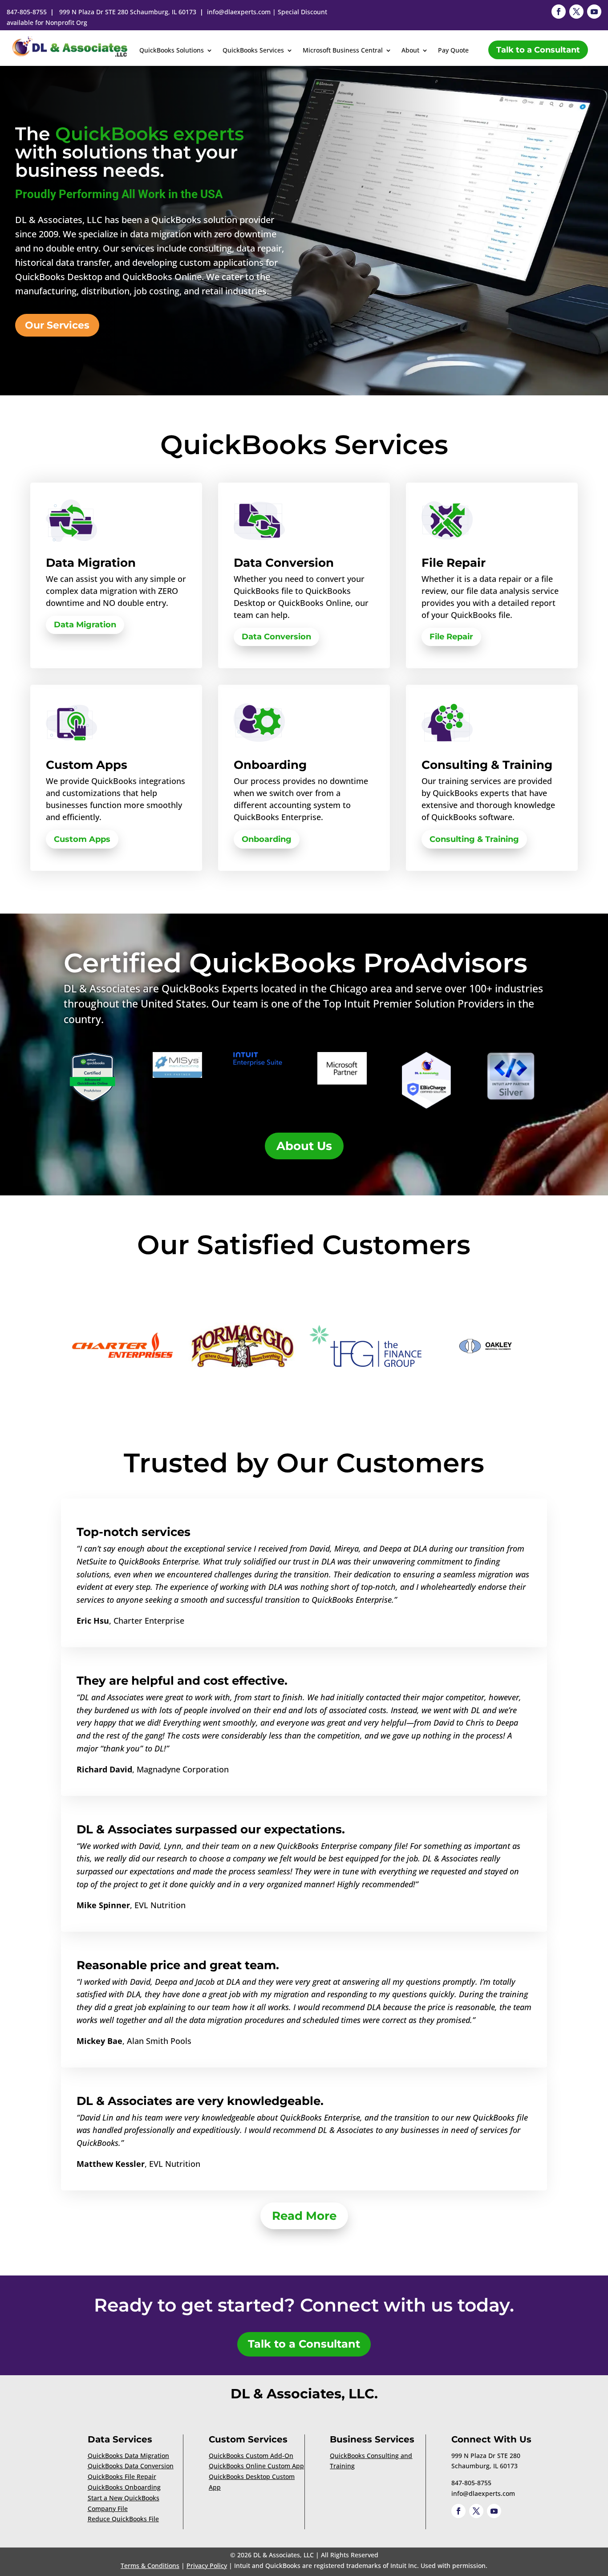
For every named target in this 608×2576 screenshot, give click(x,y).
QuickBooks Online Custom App (256, 2466)
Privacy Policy (207, 2566)
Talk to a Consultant (538, 50)
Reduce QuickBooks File (123, 2519)
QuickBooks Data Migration (128, 2456)
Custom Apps (82, 839)
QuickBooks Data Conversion (131, 2466)
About (410, 51)
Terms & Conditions (150, 2566)
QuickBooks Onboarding (124, 2487)
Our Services (57, 325)
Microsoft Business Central (343, 51)
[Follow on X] (576, 12)
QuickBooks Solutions (172, 51)
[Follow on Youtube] (594, 12)
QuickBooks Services (253, 51)
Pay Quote (453, 51)
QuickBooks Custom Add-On (251, 2456)
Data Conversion (276, 637)
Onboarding (267, 839)
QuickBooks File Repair (122, 2476)
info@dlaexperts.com (239, 12)
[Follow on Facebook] (559, 12)
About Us (304, 1146)
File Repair (451, 637)
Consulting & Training (474, 839)
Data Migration (85, 625)
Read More (304, 2216)
